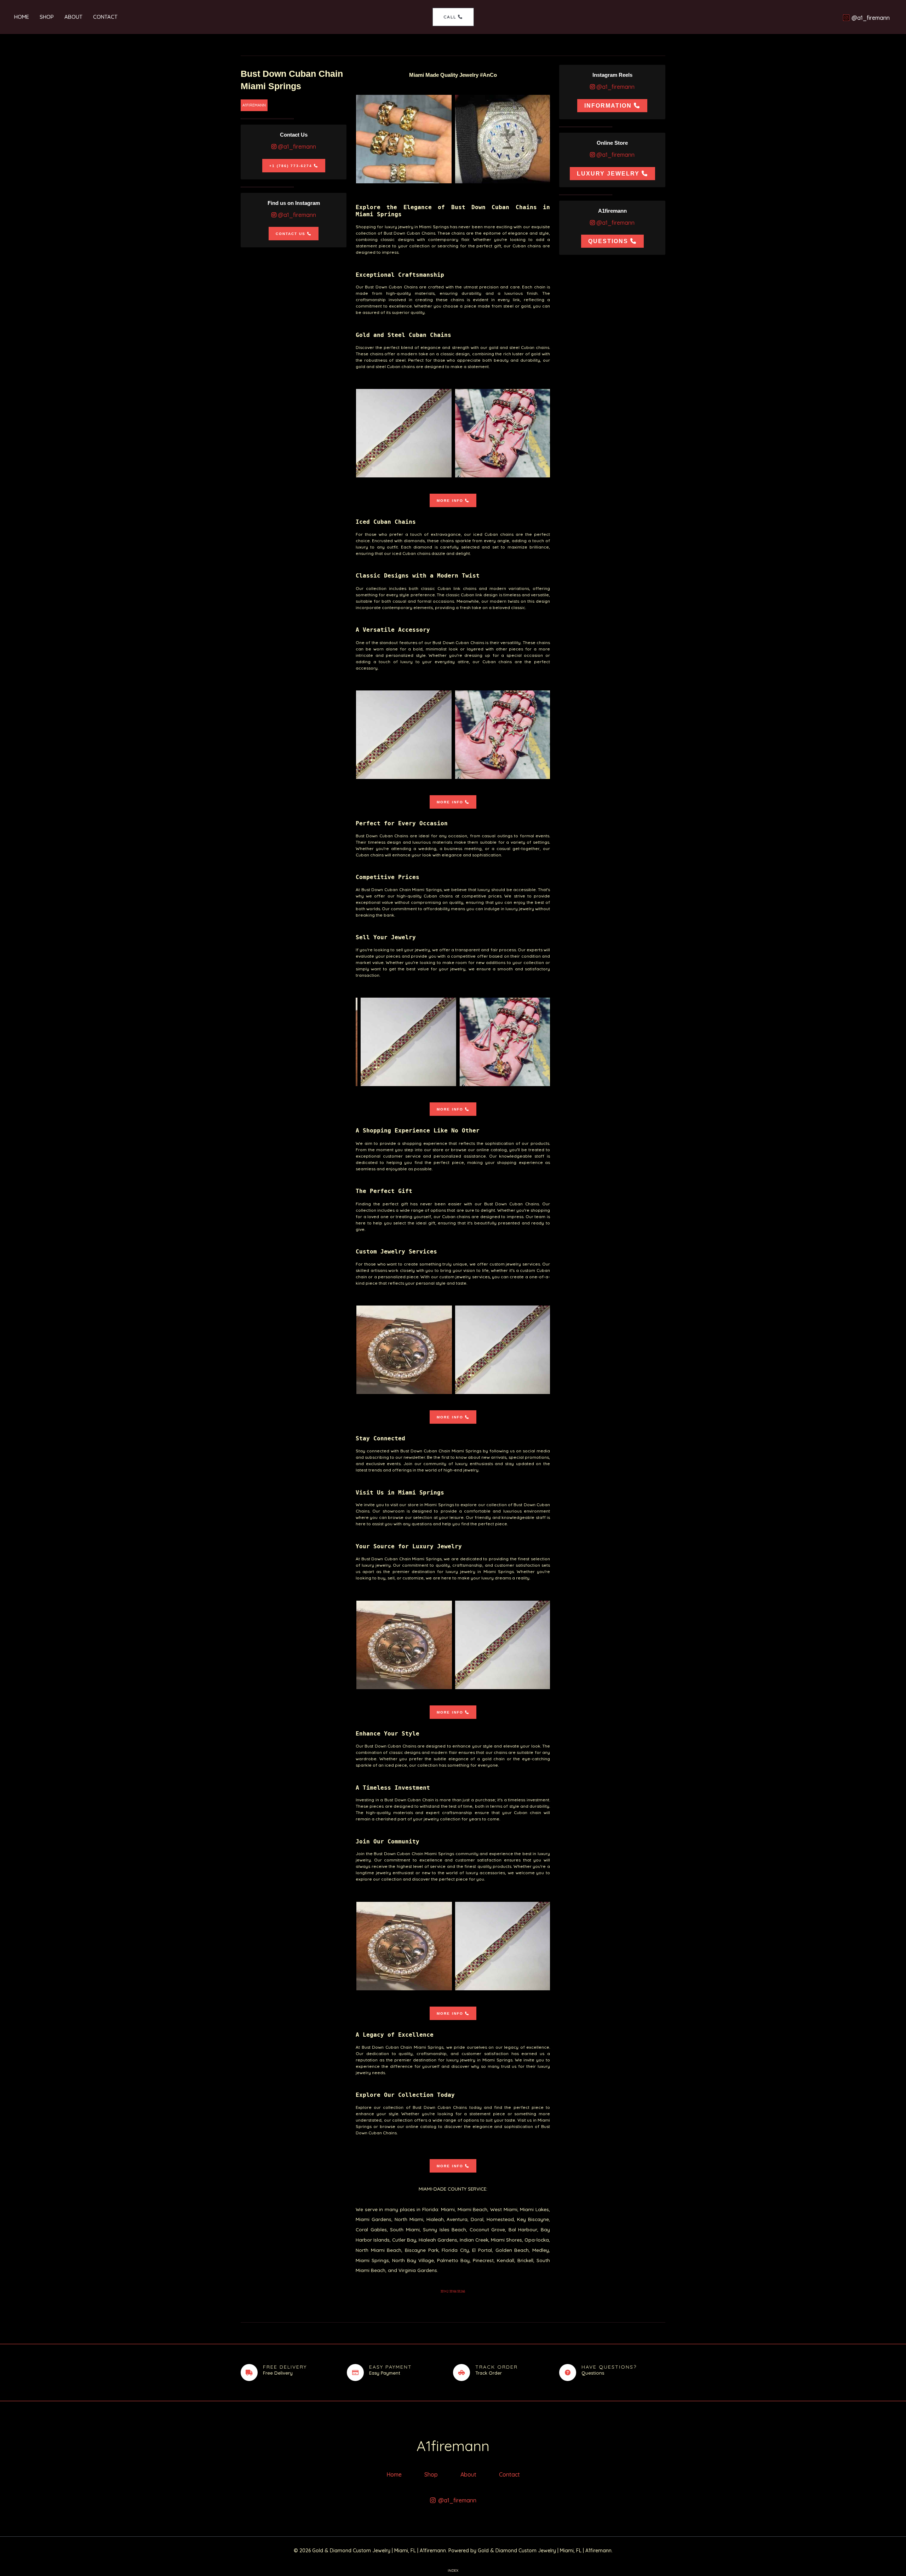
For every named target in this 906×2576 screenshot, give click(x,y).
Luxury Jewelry (608, 174)
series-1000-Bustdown (404, 139)
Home (22, 17)
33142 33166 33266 (453, 2291)
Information (608, 106)
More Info (450, 501)
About (73, 17)
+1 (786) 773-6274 (291, 166)
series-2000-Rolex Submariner (503, 139)
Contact (105, 17)
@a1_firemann (296, 147)
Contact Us (291, 234)
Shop (47, 17)
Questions (608, 241)
